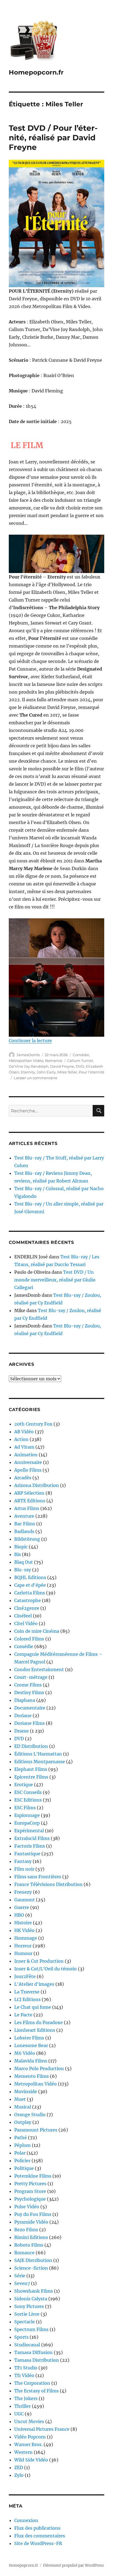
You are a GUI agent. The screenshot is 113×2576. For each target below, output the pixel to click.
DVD (80, 1066)
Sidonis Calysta (31, 2299)
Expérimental (29, 1831)
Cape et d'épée (30, 1585)
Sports (21, 2337)
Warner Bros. (28, 2444)
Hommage (26, 1938)
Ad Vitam (24, 1447)
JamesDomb (28, 1055)
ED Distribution (31, 1746)
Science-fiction (31, 2268)
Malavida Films (31, 2061)
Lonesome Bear (31, 2045)
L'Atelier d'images (34, 1984)
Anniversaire (28, 1462)
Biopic (21, 1547)
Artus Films (27, 1508)
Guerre (22, 1907)
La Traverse (27, 1992)
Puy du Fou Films (33, 2214)
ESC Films (25, 1808)
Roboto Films (29, 2245)
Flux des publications (37, 2528)
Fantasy (23, 1861)
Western (23, 2452)
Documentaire (30, 1708)
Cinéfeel (23, 1616)
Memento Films (32, 2076)
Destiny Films (29, 1692)
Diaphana (25, 1700)
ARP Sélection (29, 1493)
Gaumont (25, 1900)
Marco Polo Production (39, 2068)
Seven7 (22, 2283)
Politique (24, 2168)
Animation (26, 1455)
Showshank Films (34, 2291)
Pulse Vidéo (27, 2207)
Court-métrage (31, 1677)
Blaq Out (24, 1562)
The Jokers (26, 2398)
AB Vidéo (24, 1432)
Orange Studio (30, 2115)
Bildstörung (27, 1539)
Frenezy (23, 1892)
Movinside (26, 2091)
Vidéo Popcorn (30, 2437)
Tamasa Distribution (37, 2360)
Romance (54, 1061)
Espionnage (27, 1815)
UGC (19, 2414)
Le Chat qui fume (33, 2007)
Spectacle (25, 2322)
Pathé (21, 2138)
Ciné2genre (27, 1608)
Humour (23, 1953)
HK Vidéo (24, 1930)
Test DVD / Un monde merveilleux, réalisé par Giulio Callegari (55, 1280)
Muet (20, 2099)
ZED (19, 2467)
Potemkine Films (33, 2176)
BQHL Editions (30, 1577)
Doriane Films (29, 1723)
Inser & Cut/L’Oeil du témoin (46, 1969)
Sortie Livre (27, 2314)
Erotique (24, 1785)
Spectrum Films (31, 2329)
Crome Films (28, 1685)
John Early (46, 1072)
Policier (22, 2161)
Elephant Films (31, 1769)
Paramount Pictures (36, 2130)
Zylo (19, 2475)
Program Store (30, 2191)
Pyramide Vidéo (31, 2222)
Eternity (28, 1072)
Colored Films (29, 1639)
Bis (18, 1554)
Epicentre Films (31, 1777)
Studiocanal (27, 2345)
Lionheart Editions (35, 2030)
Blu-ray (23, 1570)
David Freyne (62, 1066)
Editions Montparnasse (40, 1762)
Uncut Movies (29, 2421)
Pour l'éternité (91, 1072)
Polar (20, 2153)
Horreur (23, 1946)
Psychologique (30, 2199)
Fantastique (27, 1854)
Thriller (22, 2406)
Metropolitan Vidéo (26, 1061)
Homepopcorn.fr (36, 72)
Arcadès (23, 1478)
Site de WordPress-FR (38, 2543)
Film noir (24, 1869)
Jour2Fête (25, 1976)
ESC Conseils (28, 1792)
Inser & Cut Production (39, 1961)
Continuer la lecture (30, 1041)
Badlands (24, 1531)
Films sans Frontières (38, 1877)
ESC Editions (28, 1800)
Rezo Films (26, 2230)
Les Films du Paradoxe (39, 2022)
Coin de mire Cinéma (37, 1631)
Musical (23, 2107)
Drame (22, 1731)
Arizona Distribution (37, 1485)
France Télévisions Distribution (48, 1884)
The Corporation (32, 2383)
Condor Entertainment (39, 1669)
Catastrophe (28, 1600)
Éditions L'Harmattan (38, 1754)
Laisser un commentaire (36, 1078)
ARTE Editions (30, 1501)
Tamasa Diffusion (33, 2352)
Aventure (24, 1516)
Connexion (26, 2520)
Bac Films (25, 1524)
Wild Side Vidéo (31, 2460)
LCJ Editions (27, 1999)
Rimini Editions (31, 2237)
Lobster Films (29, 2038)
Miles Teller (67, 1072)
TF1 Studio (26, 2368)
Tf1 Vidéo (24, 2375)
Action (21, 1439)
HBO (19, 1915)
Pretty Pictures (30, 2184)
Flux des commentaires (40, 2536)
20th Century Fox (33, 1424)
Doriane (23, 1716)
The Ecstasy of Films (36, 2391)
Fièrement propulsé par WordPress (74, 2565)
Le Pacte (23, 2015)
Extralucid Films (32, 1838)
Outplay (23, 2122)
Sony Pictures (29, 2306)
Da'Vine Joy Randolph (29, 1066)
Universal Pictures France (42, 2429)
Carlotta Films (30, 1593)
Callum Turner (80, 1061)
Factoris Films (30, 1846)
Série (20, 2276)
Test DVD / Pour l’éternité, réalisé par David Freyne (53, 138)
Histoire (23, 1923)
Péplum (22, 2145)
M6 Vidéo (25, 2053)
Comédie (81, 1055)
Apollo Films (28, 1470)
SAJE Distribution (33, 2260)
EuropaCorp (27, 1823)
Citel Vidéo (26, 1623)
